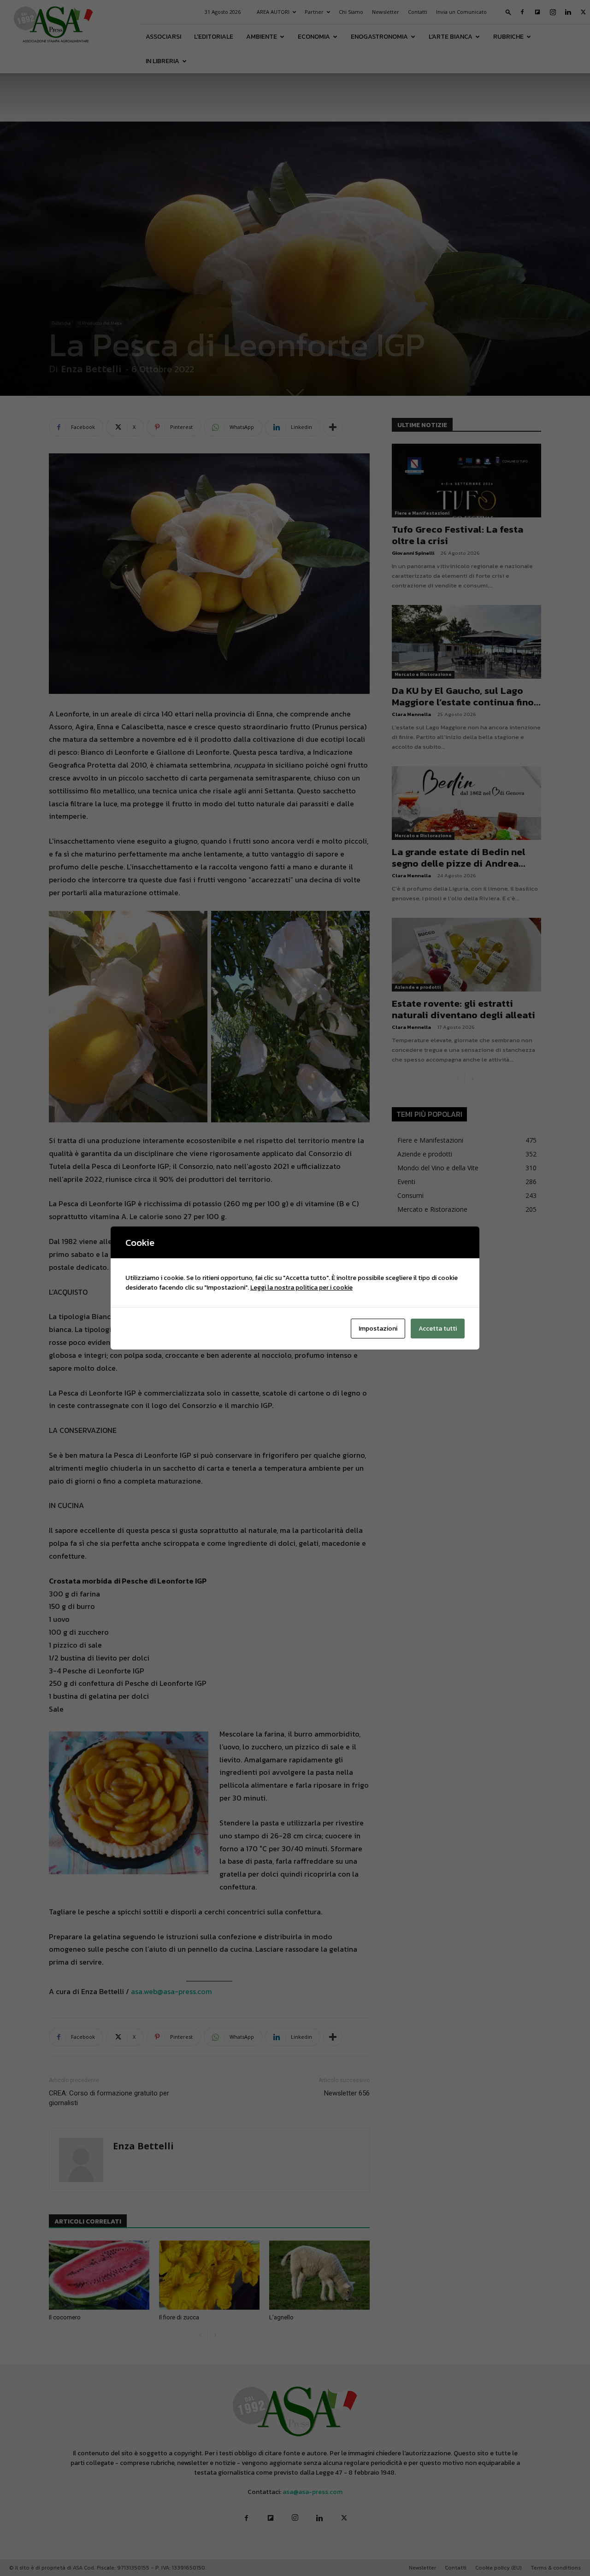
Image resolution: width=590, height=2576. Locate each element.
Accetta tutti (438, 1329)
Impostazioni (378, 1329)
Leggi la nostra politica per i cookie (301, 1288)
